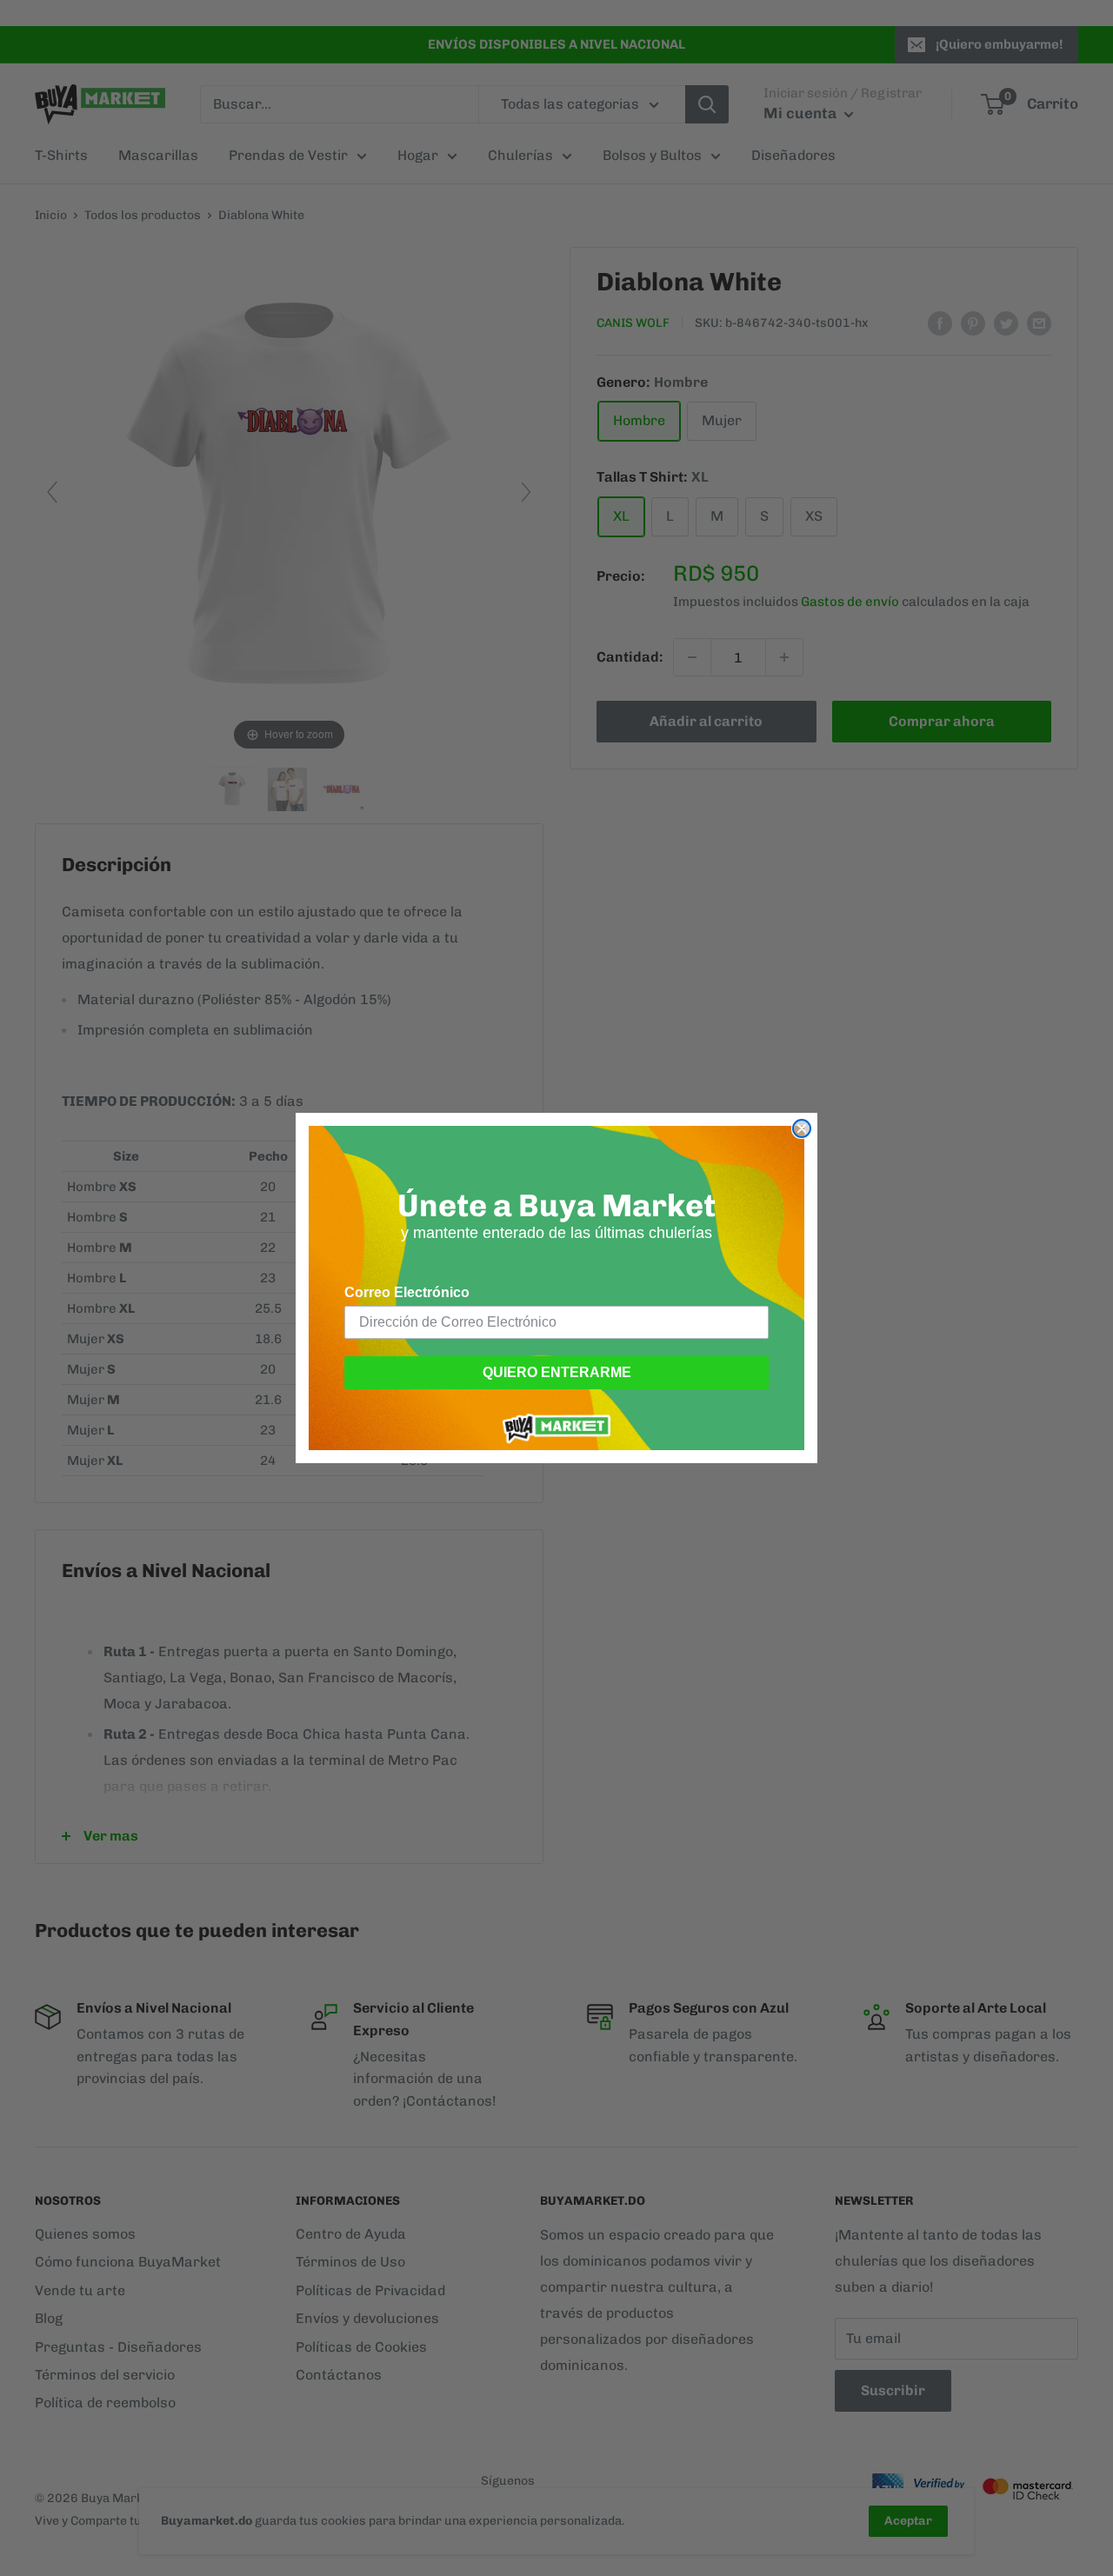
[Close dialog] (802, 1128)
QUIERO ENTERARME (557, 1372)
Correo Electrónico (407, 1292)
